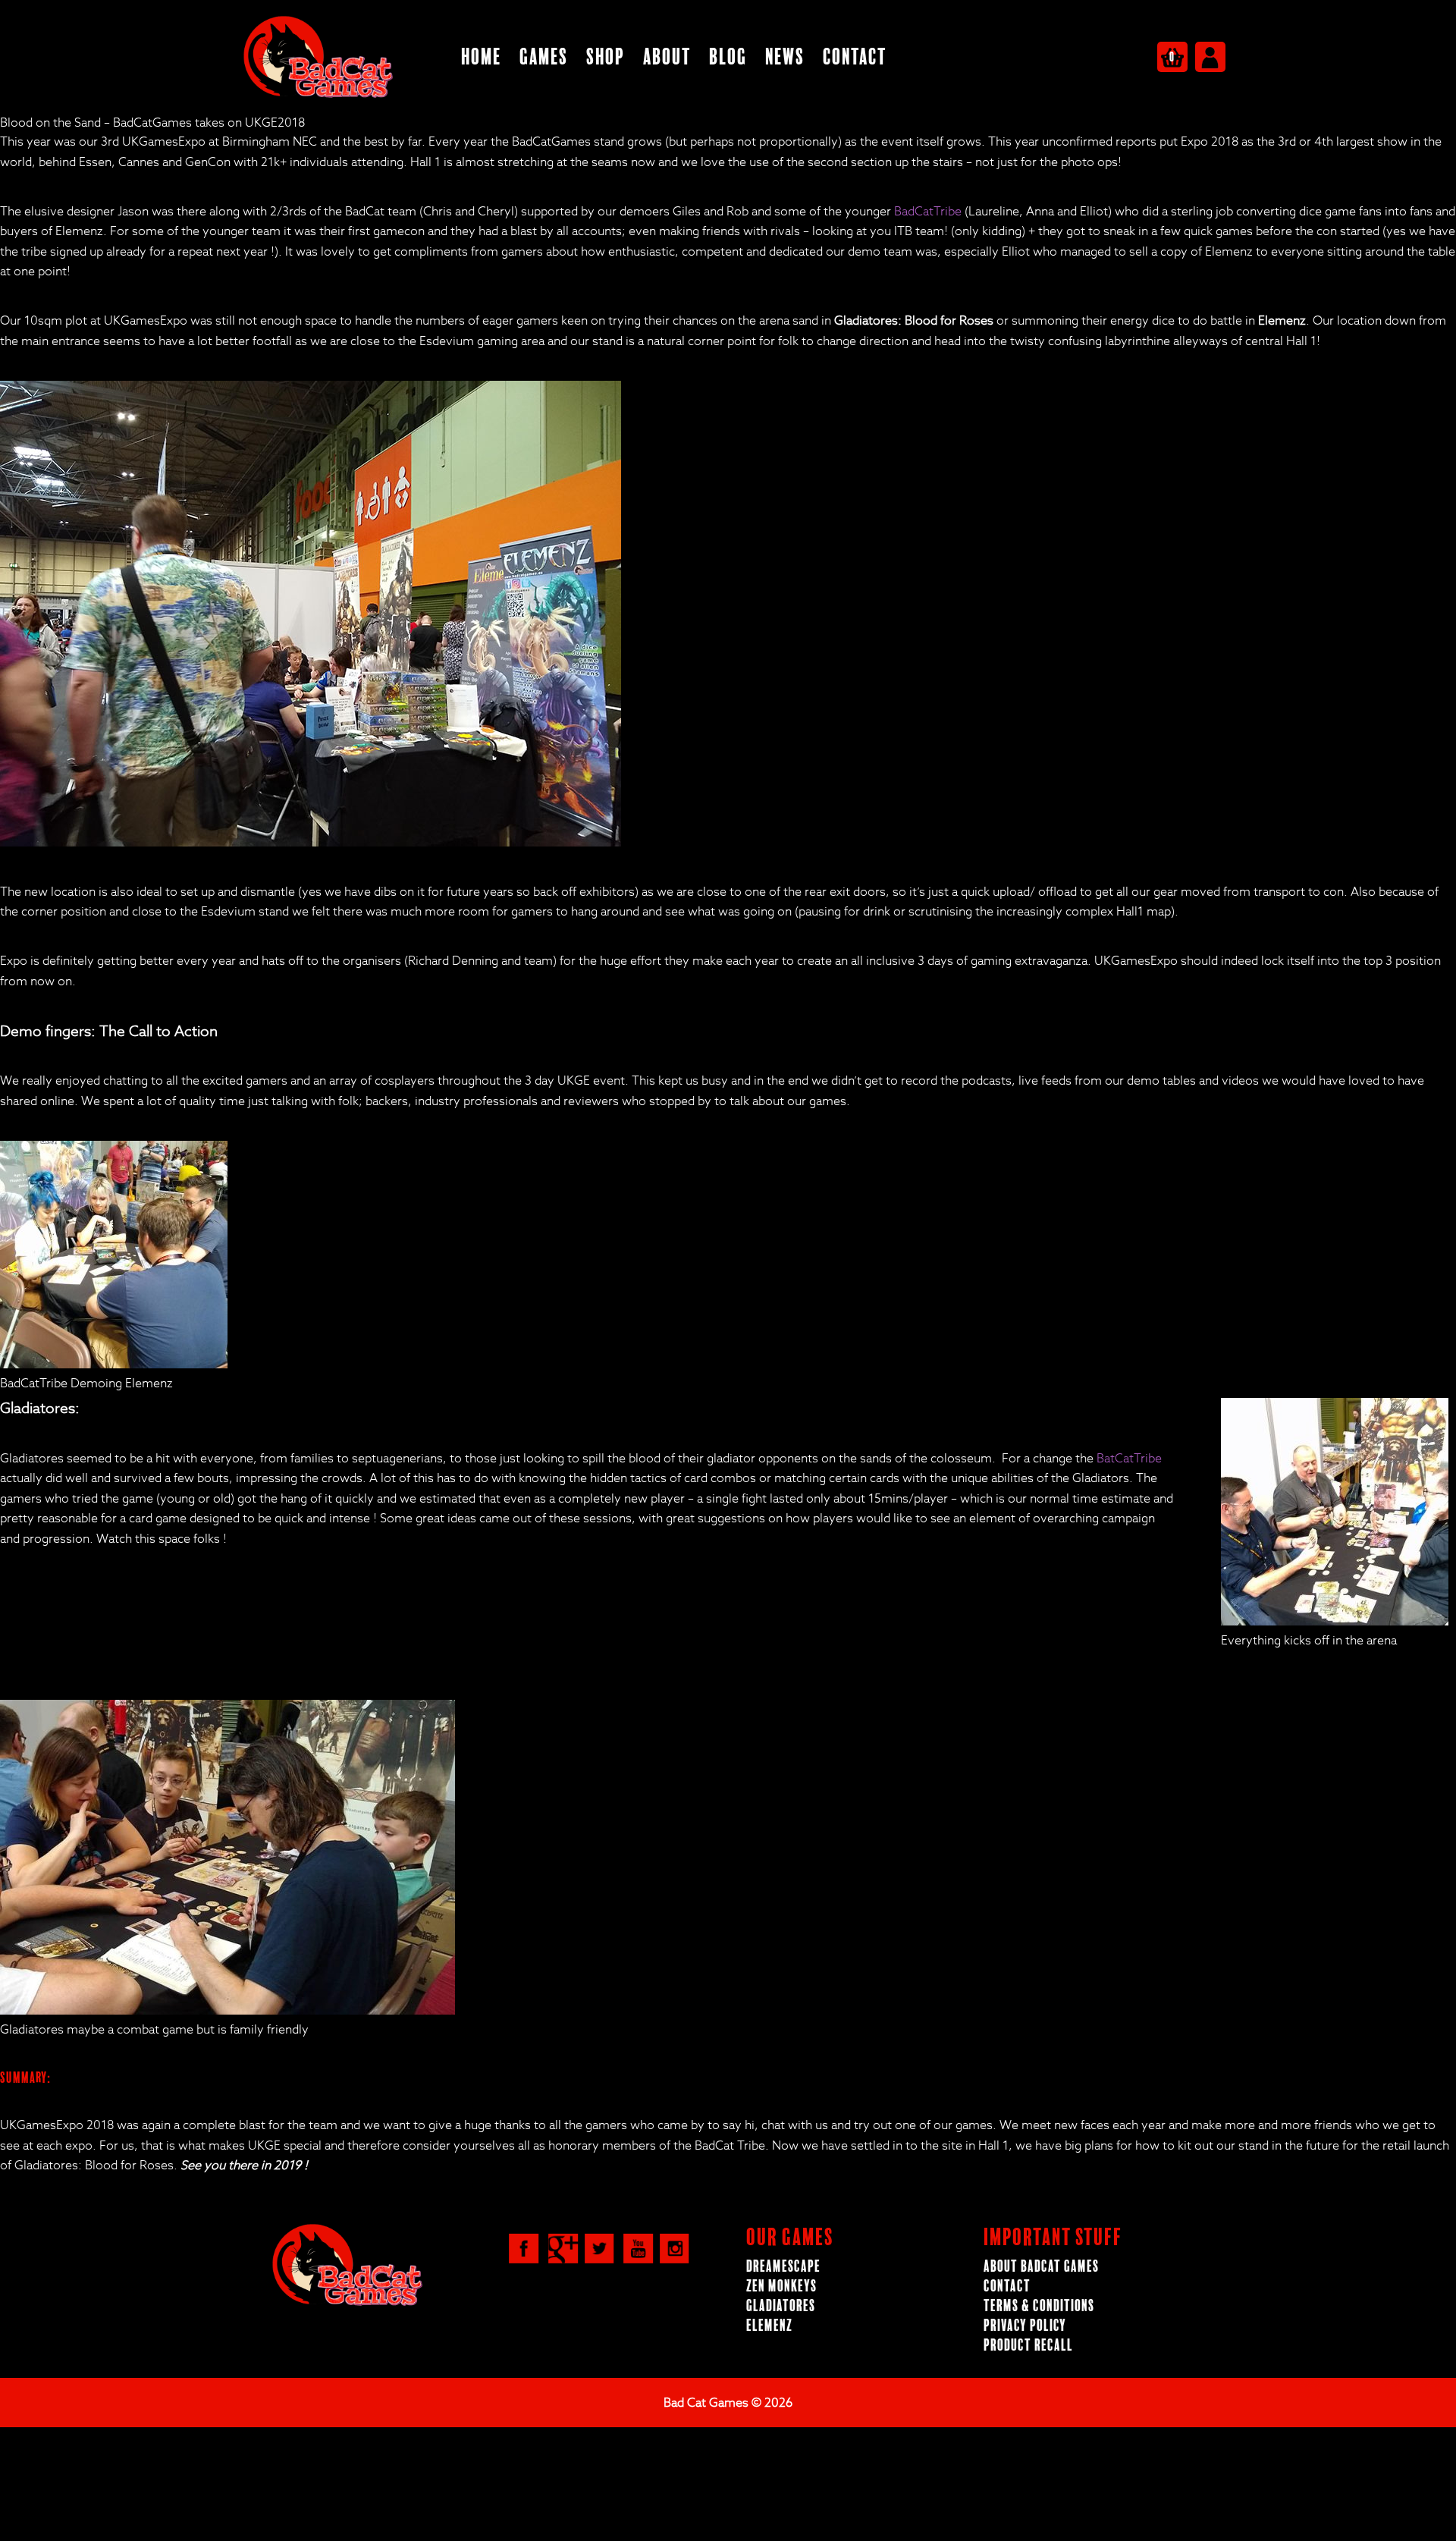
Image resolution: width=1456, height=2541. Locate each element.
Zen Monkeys (781, 2287)
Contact (855, 57)
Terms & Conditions (1039, 2306)
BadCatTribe (928, 212)
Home (481, 57)
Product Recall (1028, 2346)
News (785, 57)
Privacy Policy (1025, 2326)
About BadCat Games (1041, 2267)
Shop (606, 57)
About (667, 57)
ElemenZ (769, 2326)
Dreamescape (783, 2267)
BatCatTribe (1129, 1459)
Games (544, 57)
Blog (728, 57)
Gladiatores (781, 2306)
